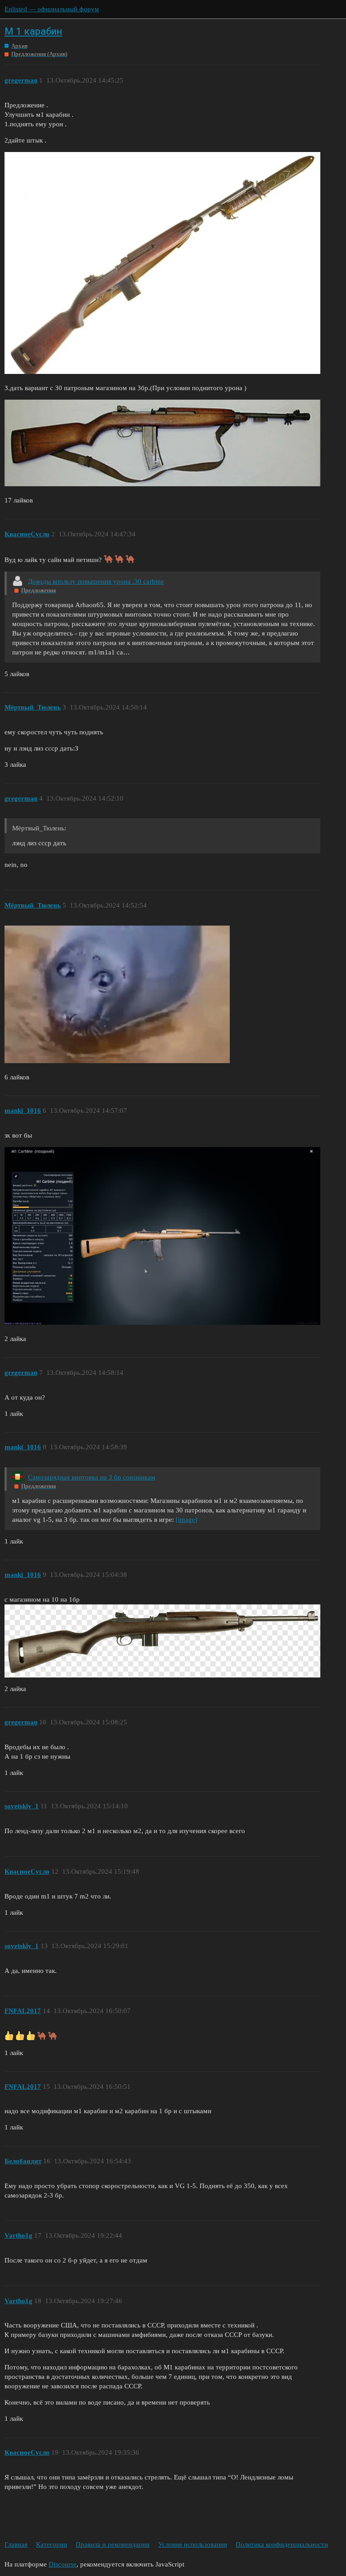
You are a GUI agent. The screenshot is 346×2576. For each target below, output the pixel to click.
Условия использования (193, 2544)
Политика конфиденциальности (282, 2544)
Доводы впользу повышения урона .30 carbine (96, 581)
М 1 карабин (33, 31)
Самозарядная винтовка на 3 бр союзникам (92, 1477)
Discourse (63, 2564)
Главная (16, 2544)
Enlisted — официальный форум (52, 9)
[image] (187, 1520)
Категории (52, 2544)
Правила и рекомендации (113, 2544)
